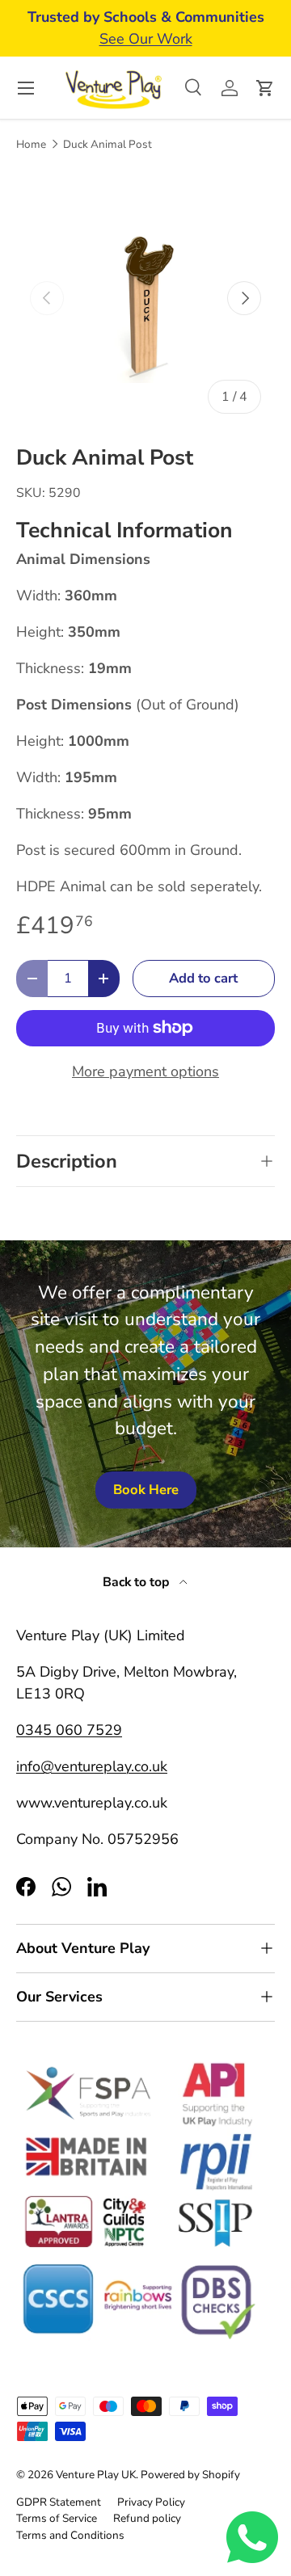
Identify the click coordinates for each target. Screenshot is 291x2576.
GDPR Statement (59, 2502)
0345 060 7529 (69, 1730)
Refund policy (147, 2518)
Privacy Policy (151, 2502)
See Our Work (146, 39)
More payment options (145, 1071)
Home (31, 145)
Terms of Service (57, 2518)
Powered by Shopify (190, 2475)
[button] (265, 88)
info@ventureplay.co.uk (92, 1766)
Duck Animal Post (108, 145)
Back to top (138, 1582)
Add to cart (203, 978)
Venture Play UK (96, 2475)
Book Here (146, 1490)
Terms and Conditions (70, 2535)
